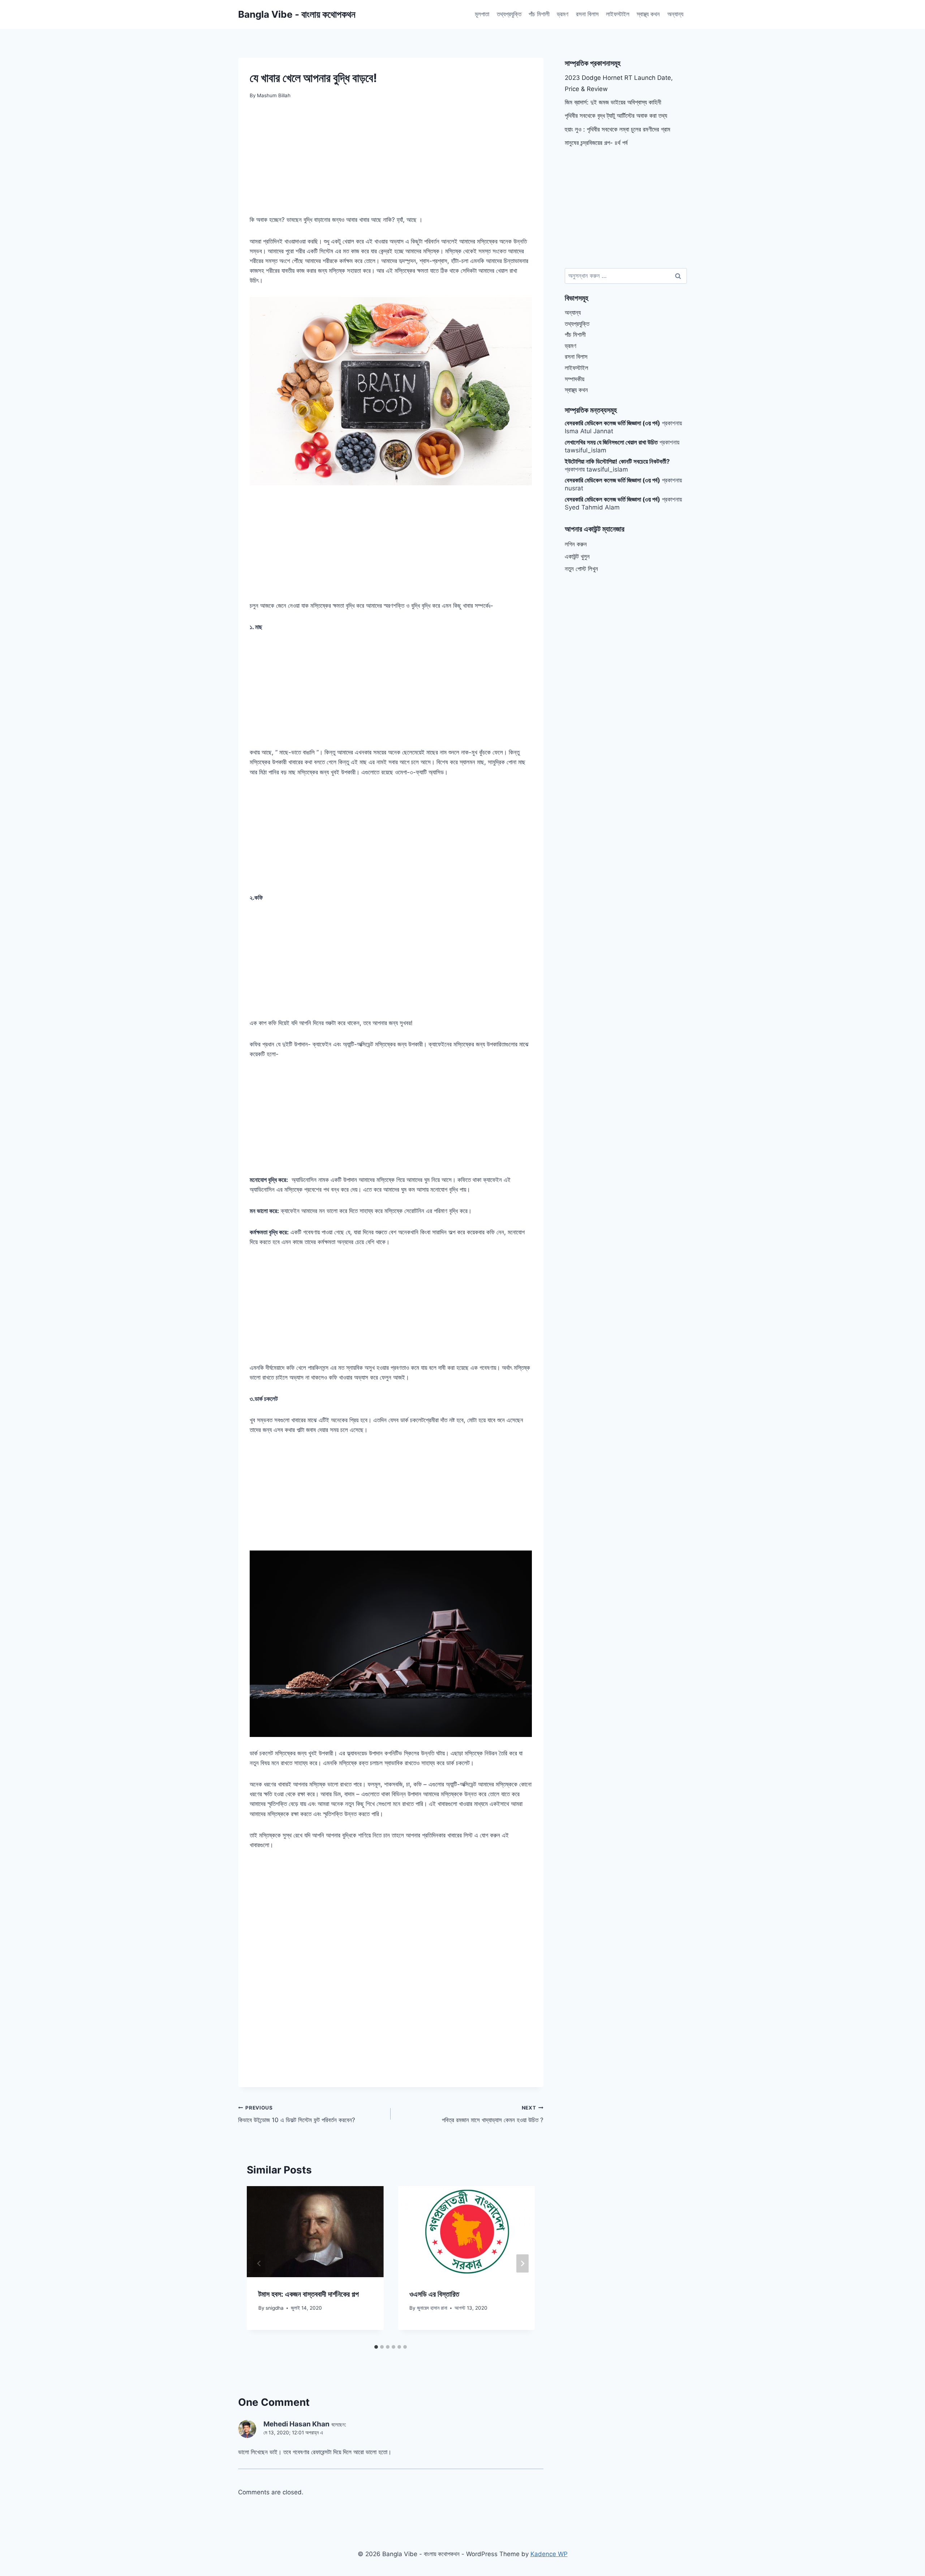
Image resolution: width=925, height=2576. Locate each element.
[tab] (376, 2347)
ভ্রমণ (563, 14)
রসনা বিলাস (587, 14)
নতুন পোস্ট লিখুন (581, 569)
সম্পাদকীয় (575, 379)
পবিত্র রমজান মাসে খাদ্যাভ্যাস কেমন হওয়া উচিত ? (492, 2114)
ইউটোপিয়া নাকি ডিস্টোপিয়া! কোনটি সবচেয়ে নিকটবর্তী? (617, 461)
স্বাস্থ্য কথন (648, 14)
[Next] (522, 2263)
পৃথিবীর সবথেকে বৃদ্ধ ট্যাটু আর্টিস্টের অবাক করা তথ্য (616, 116)
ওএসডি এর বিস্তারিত (434, 2294)
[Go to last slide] (259, 2263)
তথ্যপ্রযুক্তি (509, 14)
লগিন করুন (576, 544)
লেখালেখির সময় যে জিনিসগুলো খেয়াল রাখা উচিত (611, 442)
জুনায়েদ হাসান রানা (432, 2308)
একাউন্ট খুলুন (577, 556)
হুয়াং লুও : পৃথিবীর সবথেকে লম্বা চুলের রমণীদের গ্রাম (618, 129)
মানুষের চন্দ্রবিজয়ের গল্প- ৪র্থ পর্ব (596, 143)
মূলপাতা (482, 14)
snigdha (275, 2308)
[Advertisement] (391, 162)
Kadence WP (549, 2554)
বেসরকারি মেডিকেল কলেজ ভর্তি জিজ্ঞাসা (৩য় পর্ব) (612, 423)
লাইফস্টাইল (618, 14)
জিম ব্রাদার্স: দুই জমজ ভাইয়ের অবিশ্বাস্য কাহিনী (613, 102)
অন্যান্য (675, 14)
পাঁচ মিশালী (539, 14)
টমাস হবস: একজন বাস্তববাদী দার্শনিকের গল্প (309, 2294)
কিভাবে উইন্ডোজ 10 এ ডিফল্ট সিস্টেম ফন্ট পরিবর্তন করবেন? (297, 2114)
